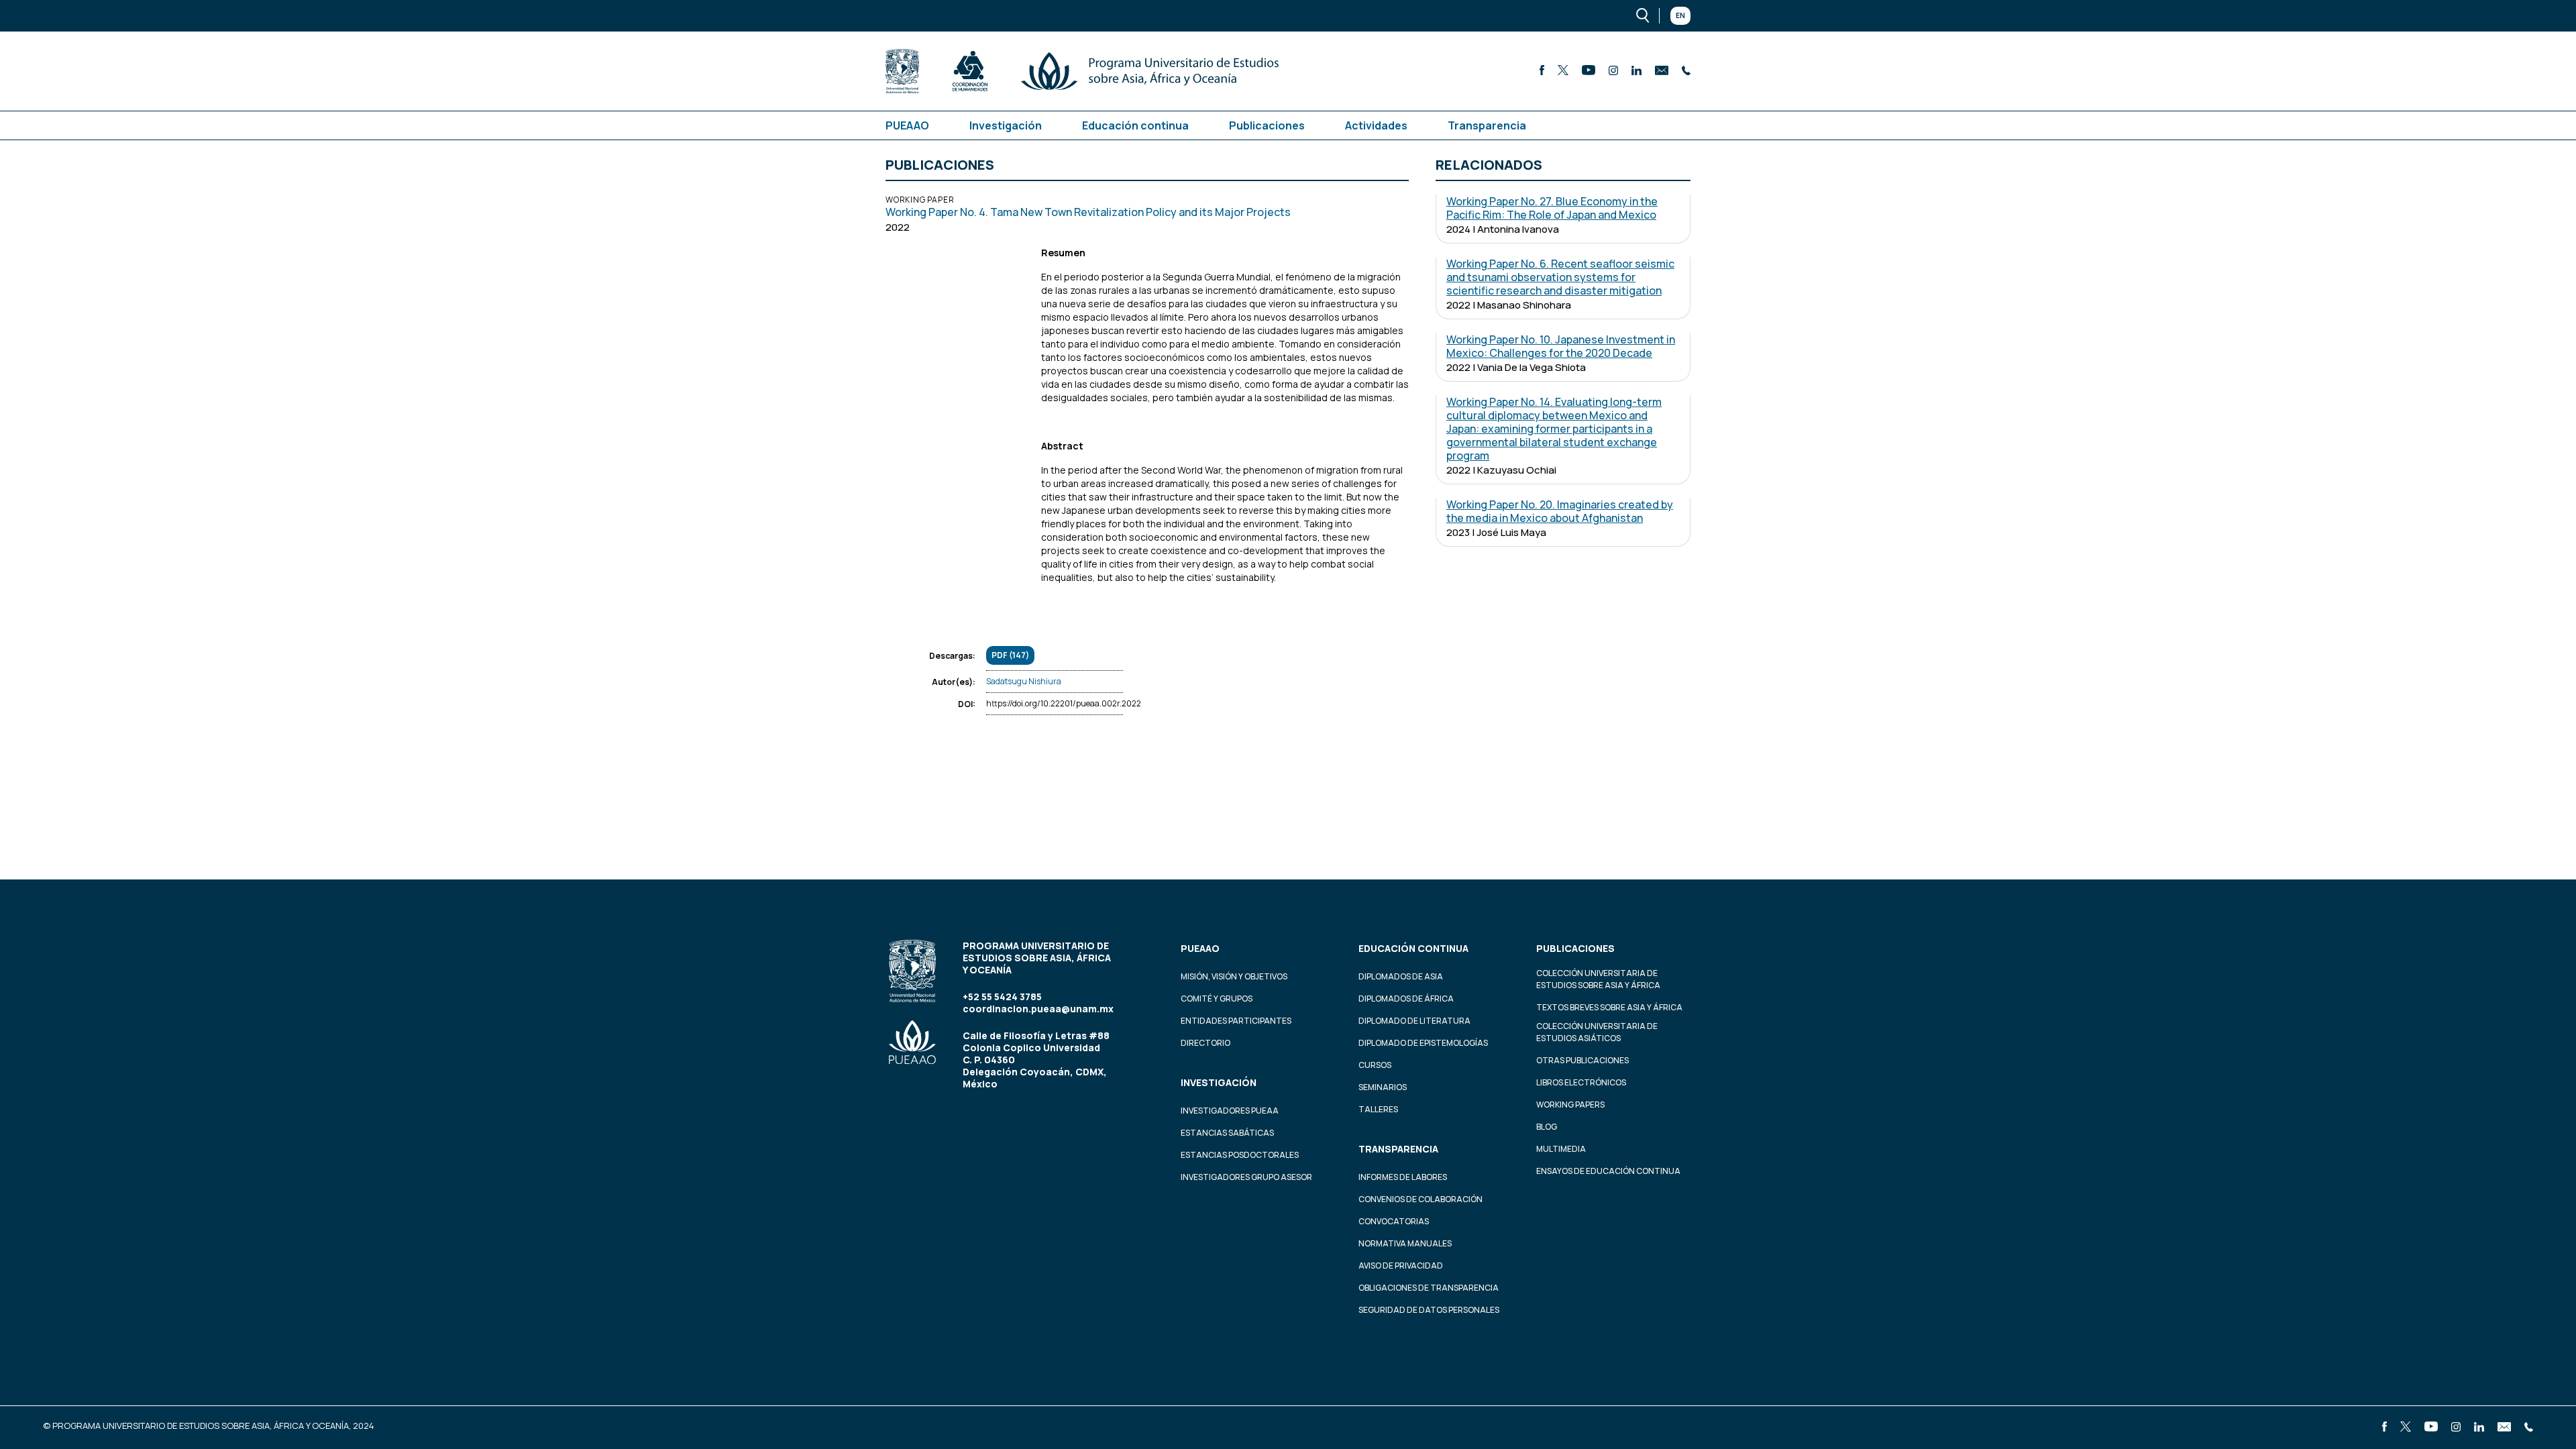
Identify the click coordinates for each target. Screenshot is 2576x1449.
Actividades (1376, 125)
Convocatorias (1394, 1221)
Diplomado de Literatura (1414, 1021)
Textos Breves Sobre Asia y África (1609, 1007)
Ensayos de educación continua (1608, 1171)
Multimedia (1561, 1149)
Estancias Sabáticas (1227, 1133)
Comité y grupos (1217, 999)
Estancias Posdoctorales (1240, 1155)
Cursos (1375, 1065)
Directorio (1205, 1043)
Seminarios (1383, 1087)
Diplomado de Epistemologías (1423, 1043)
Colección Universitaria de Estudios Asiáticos (1597, 1032)
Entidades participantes (1236, 1021)
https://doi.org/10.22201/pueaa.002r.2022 (1064, 703)
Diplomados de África (1406, 999)
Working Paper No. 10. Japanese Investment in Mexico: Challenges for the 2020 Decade (1561, 346)
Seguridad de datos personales (1429, 1310)
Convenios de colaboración (1420, 1199)
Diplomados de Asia (1401, 976)
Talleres (1378, 1109)
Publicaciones (1267, 125)
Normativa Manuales (1405, 1243)
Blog (1547, 1127)
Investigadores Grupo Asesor (1246, 1177)
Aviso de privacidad (1401, 1266)
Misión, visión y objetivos (1234, 976)
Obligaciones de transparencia (1429, 1288)
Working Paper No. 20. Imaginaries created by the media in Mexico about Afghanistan (1560, 511)
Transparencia (1487, 125)
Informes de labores (1403, 1177)
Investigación (1006, 125)
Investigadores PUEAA (1230, 1111)
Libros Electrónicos (1581, 1082)
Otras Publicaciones (1582, 1060)
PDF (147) (1010, 655)
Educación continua (1135, 125)
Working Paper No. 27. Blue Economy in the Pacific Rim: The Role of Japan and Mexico (1552, 208)
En (1680, 15)
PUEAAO (907, 125)
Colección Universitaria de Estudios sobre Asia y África (1598, 979)
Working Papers (1570, 1105)
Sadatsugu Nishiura (1024, 681)
